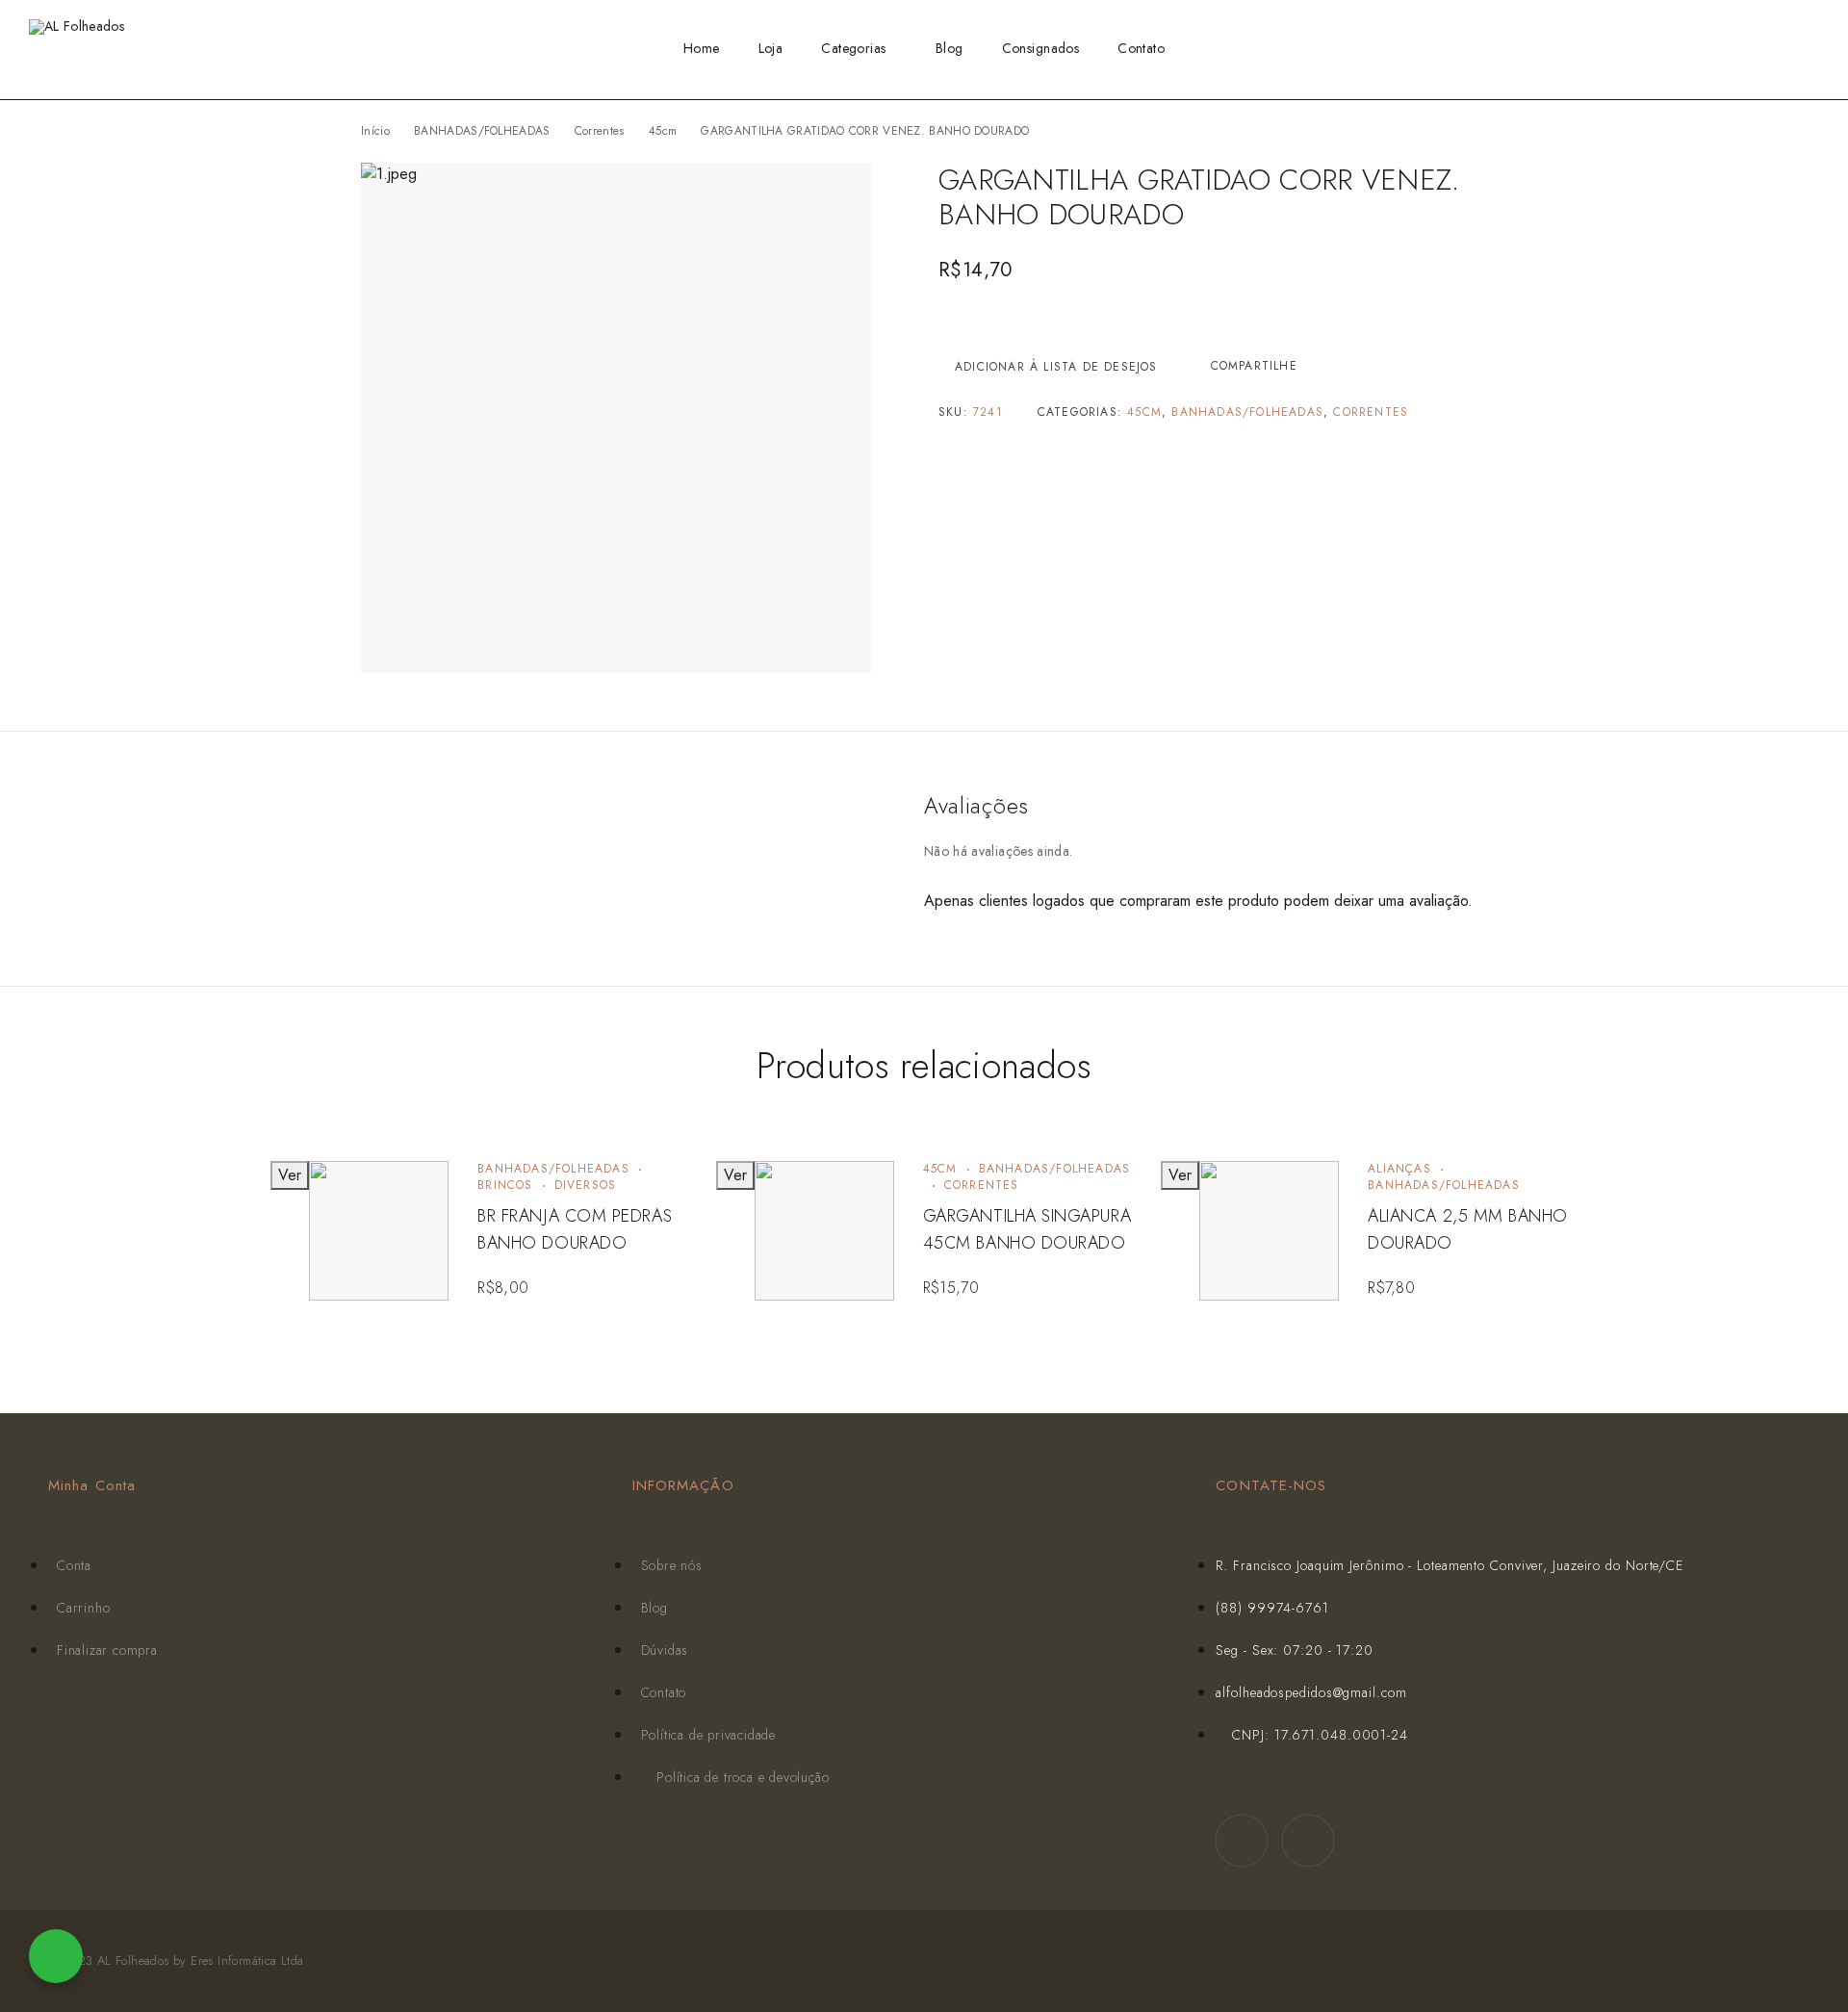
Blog (950, 48)
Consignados (1041, 48)
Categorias (853, 48)
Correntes (600, 131)
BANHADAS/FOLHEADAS (482, 131)
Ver (290, 1175)
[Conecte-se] (1751, 50)
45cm (663, 131)
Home (702, 48)
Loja (771, 48)
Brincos (505, 1185)
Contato (1141, 48)
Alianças (1399, 1169)
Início (375, 131)
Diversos (586, 1185)
